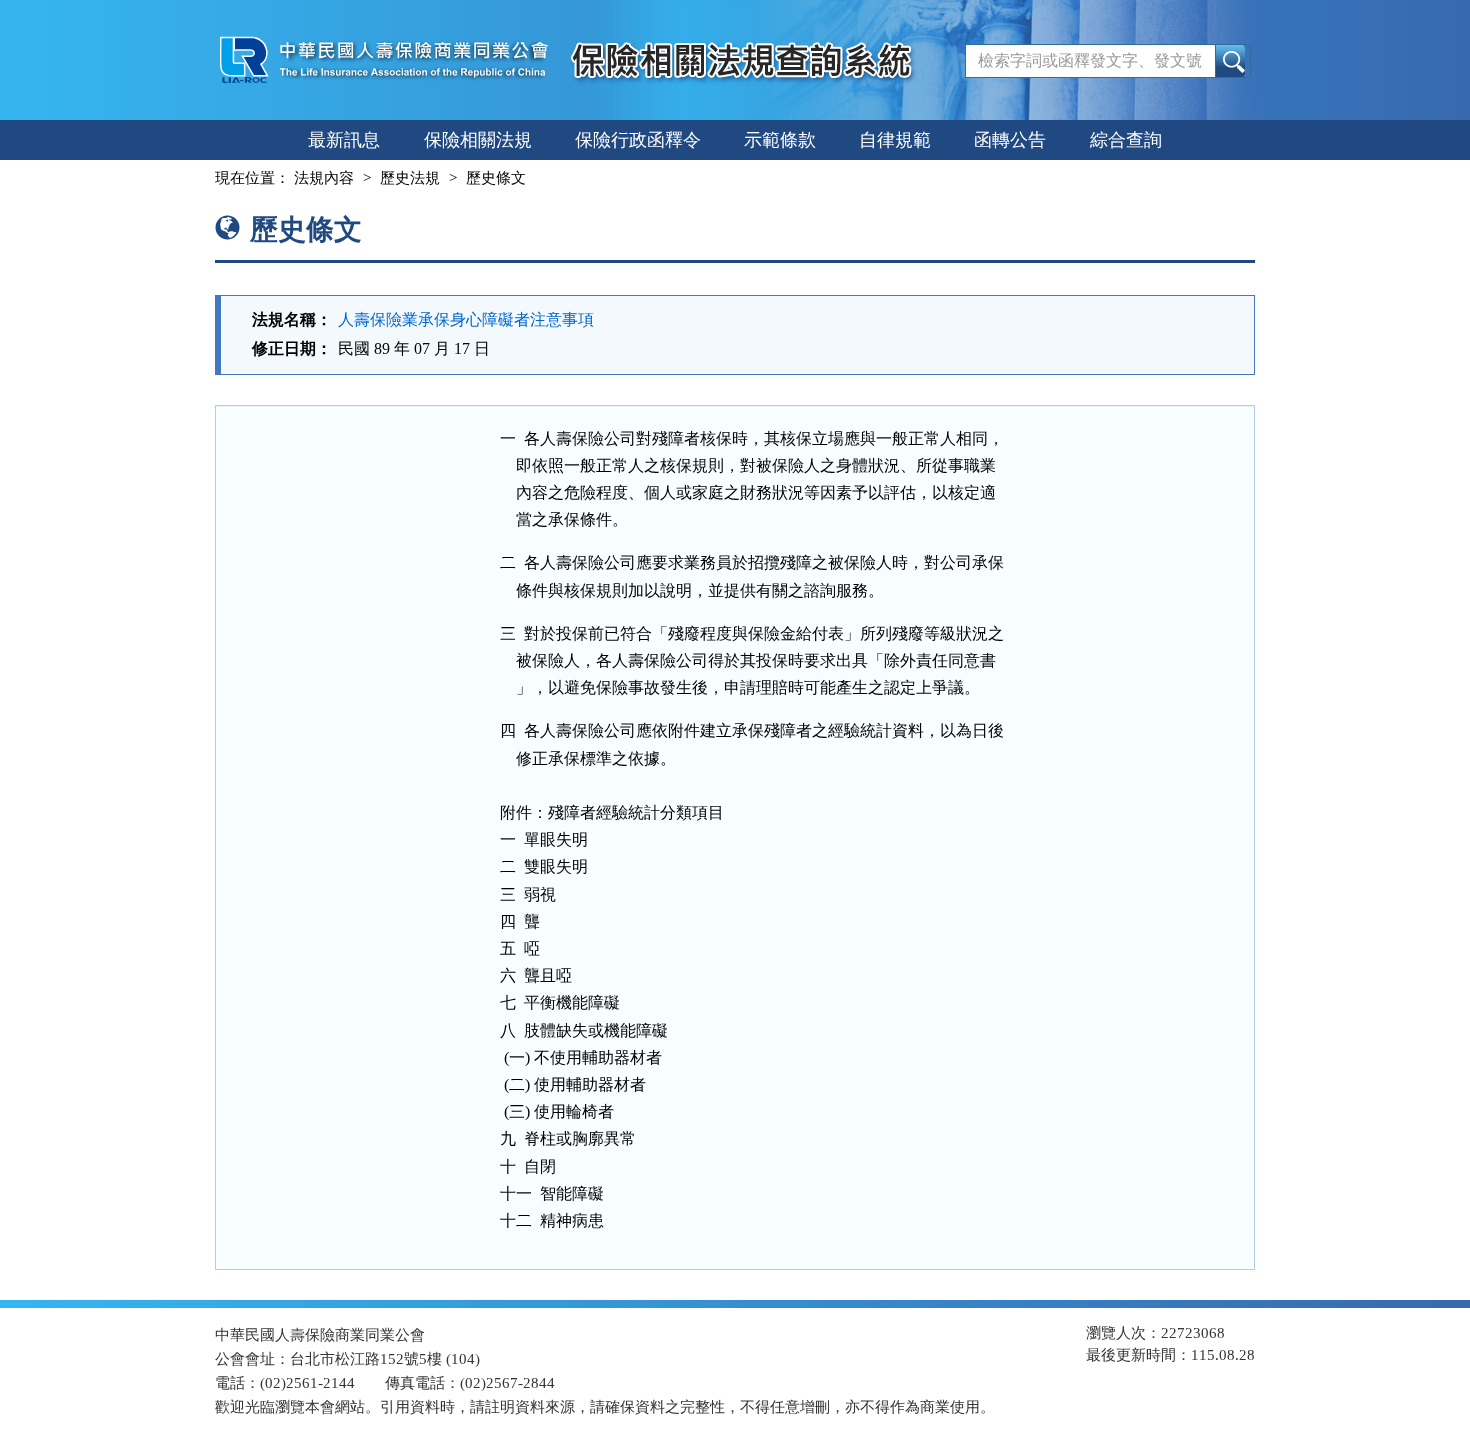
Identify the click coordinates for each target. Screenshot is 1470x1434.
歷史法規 (410, 178)
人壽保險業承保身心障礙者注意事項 (466, 319)
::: (197, 178)
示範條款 (780, 140)
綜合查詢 (1126, 140)
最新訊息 (344, 140)
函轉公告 (1010, 140)
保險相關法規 (478, 140)
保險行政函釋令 (638, 140)
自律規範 (895, 140)
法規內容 (324, 178)
